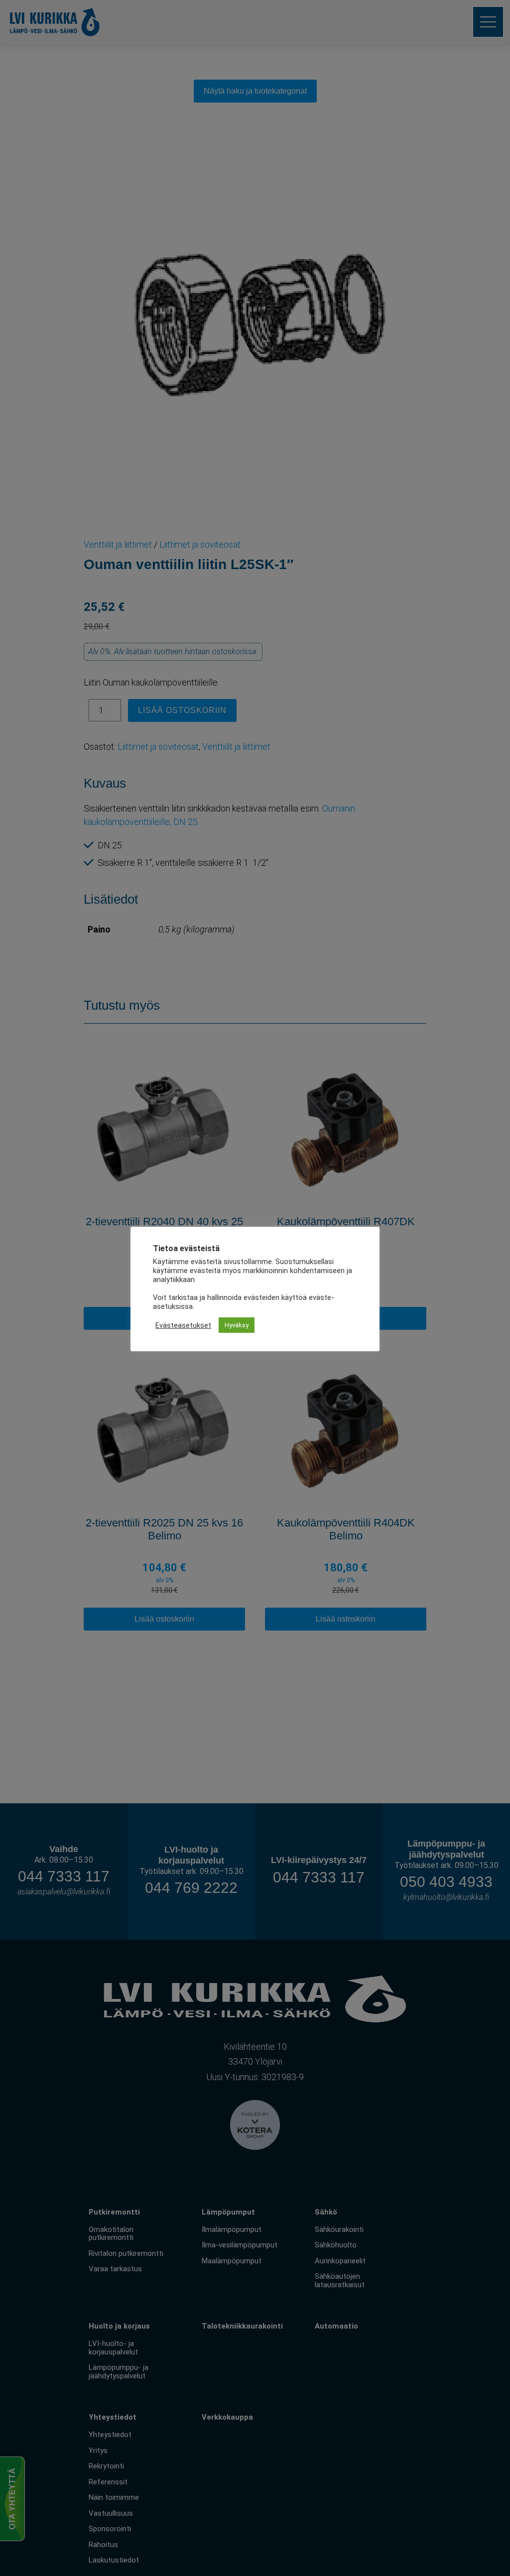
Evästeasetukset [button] (183, 1325)
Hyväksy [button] (237, 1325)
